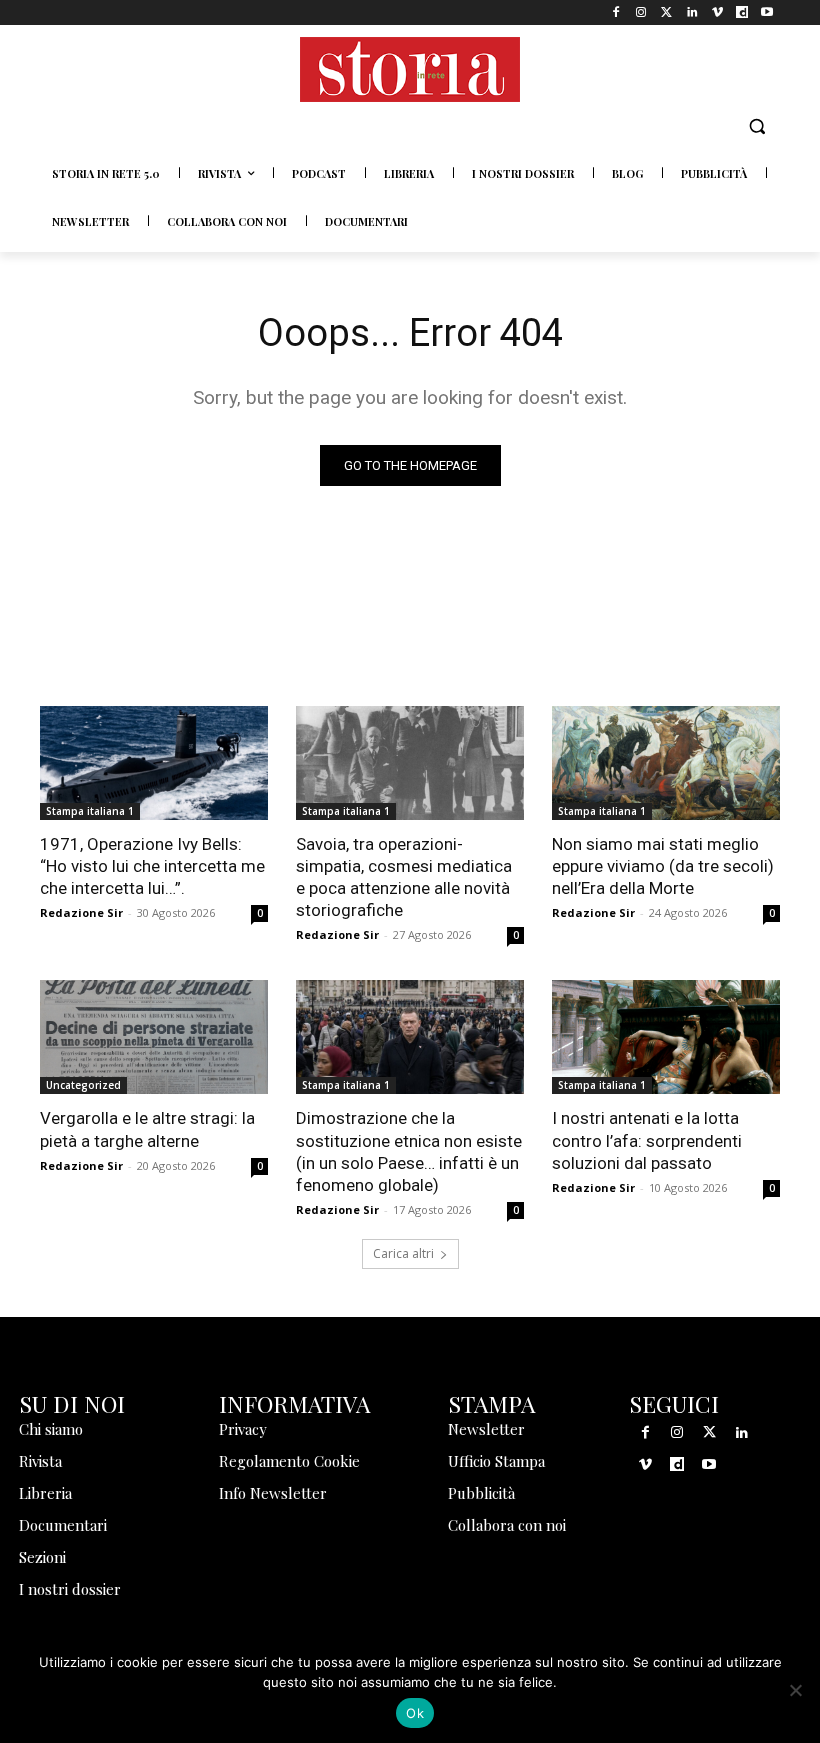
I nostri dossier (70, 1589)
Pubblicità (481, 1493)
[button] (756, 126)
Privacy (243, 1429)
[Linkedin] (691, 12)
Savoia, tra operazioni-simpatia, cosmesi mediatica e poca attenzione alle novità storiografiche (404, 877)
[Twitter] (666, 12)
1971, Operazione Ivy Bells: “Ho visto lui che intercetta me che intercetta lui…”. (152, 866)
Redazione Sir (81, 912)
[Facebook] (616, 12)
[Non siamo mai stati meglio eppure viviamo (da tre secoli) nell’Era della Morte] (666, 763)
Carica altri (403, 1253)
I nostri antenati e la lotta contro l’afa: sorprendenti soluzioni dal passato (647, 1140)
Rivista (40, 1461)
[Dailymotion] (742, 12)
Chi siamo (51, 1429)
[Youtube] (767, 12)
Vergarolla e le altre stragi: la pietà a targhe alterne (147, 1129)
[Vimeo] (716, 12)
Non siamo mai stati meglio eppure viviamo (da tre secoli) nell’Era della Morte (663, 866)
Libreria (45, 1493)
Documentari (63, 1525)
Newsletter (486, 1429)
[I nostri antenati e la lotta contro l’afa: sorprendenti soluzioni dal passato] (666, 1037)
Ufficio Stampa (496, 1461)
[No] (795, 1690)
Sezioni (42, 1557)
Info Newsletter (273, 1493)
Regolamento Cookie (289, 1461)
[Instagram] (641, 12)
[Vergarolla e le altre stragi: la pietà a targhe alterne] (154, 1037)
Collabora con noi (507, 1525)
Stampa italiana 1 (90, 811)
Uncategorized (83, 1085)
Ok (415, 1713)
